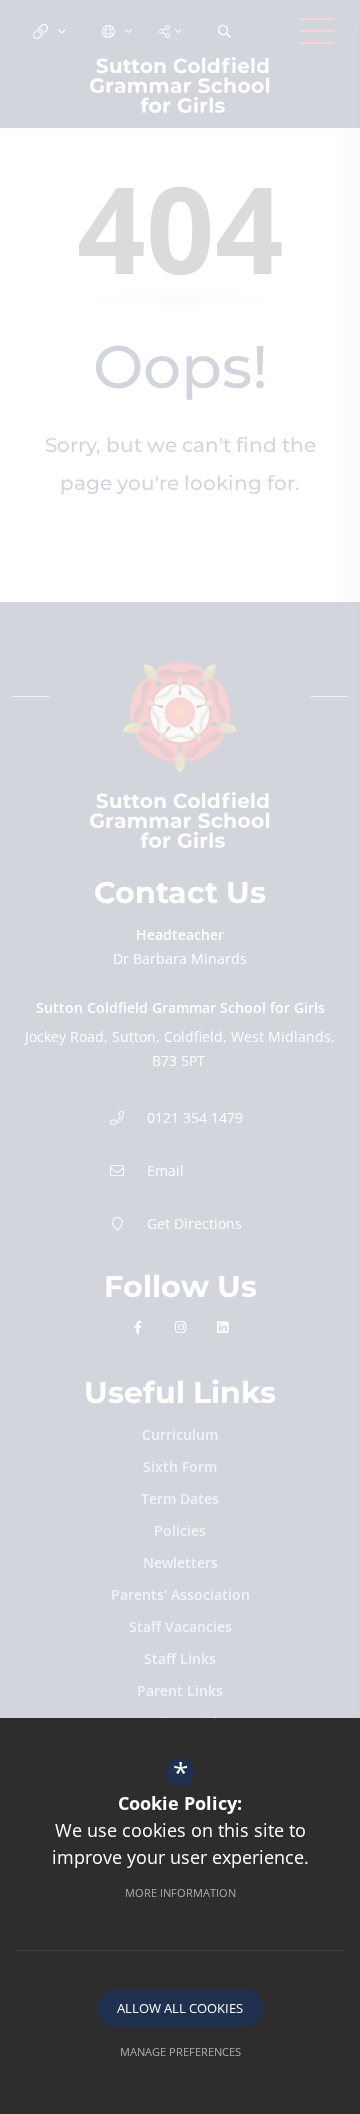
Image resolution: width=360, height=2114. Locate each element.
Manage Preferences (180, 2051)
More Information (180, 1892)
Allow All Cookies (180, 2008)
